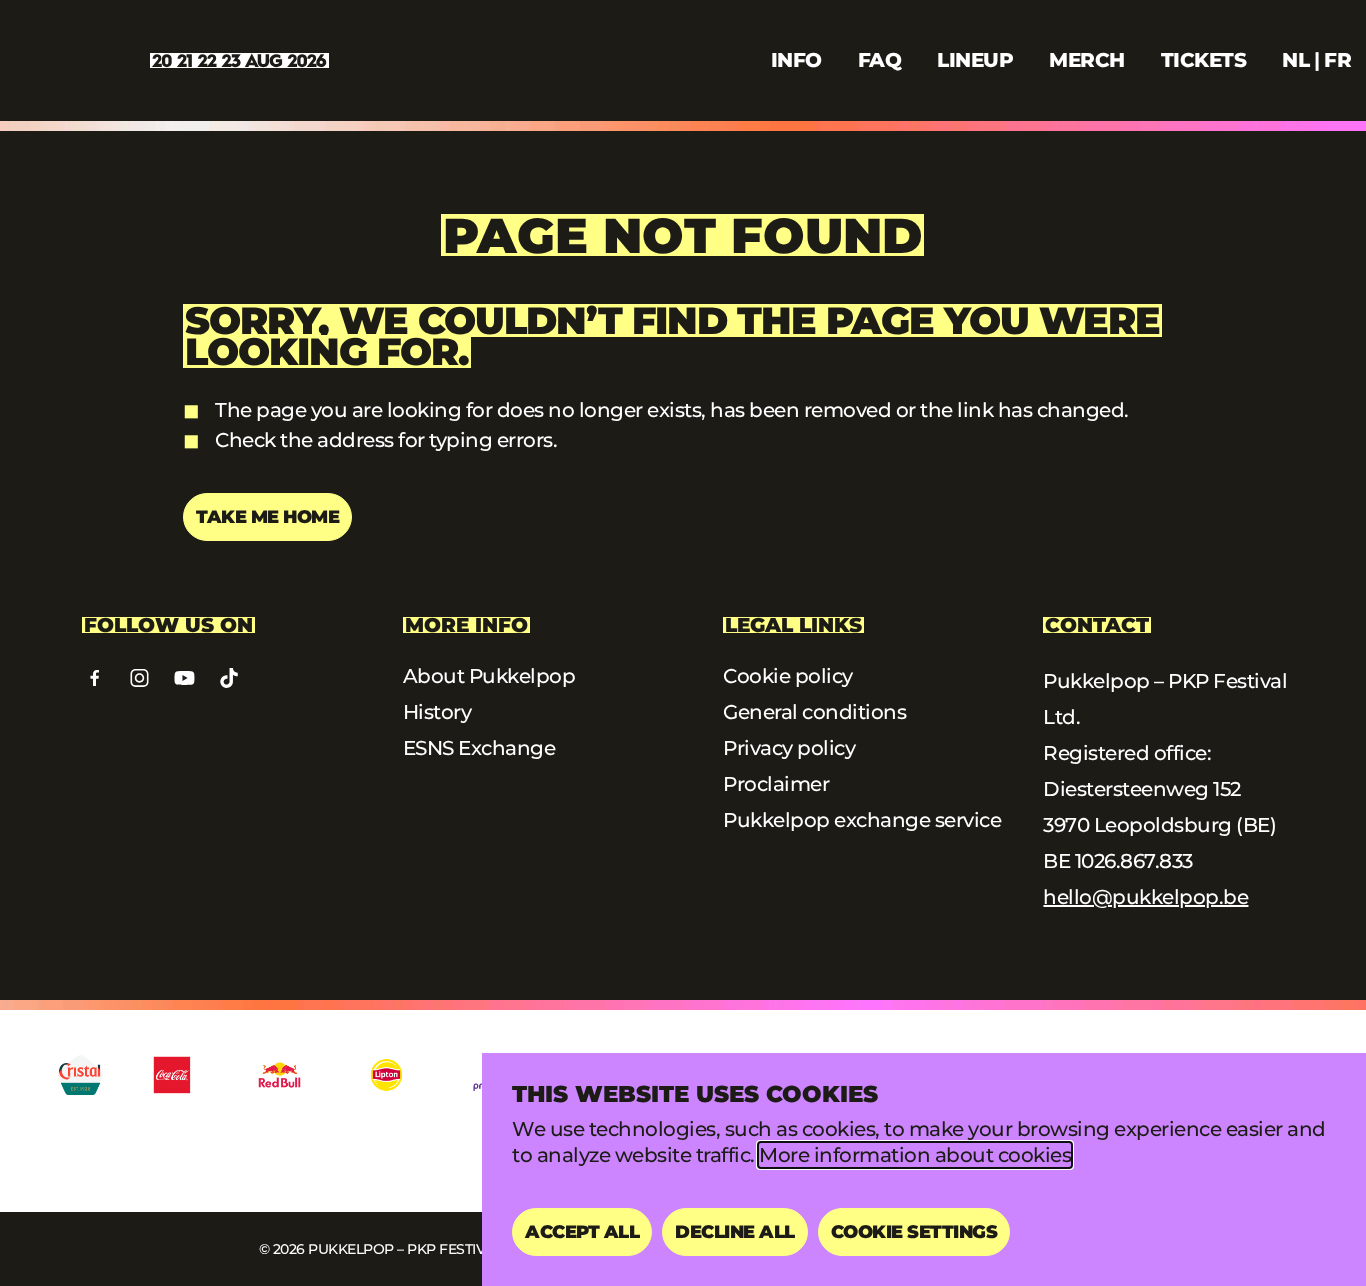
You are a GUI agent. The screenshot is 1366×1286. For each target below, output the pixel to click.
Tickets (1204, 60)
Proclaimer (776, 784)
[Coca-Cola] (172, 1075)
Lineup (975, 60)
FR (1337, 60)
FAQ (880, 60)
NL (1295, 60)
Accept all (582, 1232)
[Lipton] (386, 1075)
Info (796, 60)
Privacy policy (789, 748)
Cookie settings (914, 1232)
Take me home (267, 517)
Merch (1087, 60)
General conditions (814, 712)
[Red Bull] (279, 1075)
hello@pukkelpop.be (1145, 897)
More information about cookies (915, 1155)
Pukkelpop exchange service (862, 820)
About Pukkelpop (489, 676)
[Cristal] (80, 1075)
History (437, 712)
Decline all (735, 1232)
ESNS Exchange (479, 748)
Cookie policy (788, 676)
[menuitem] (1295, 60)
